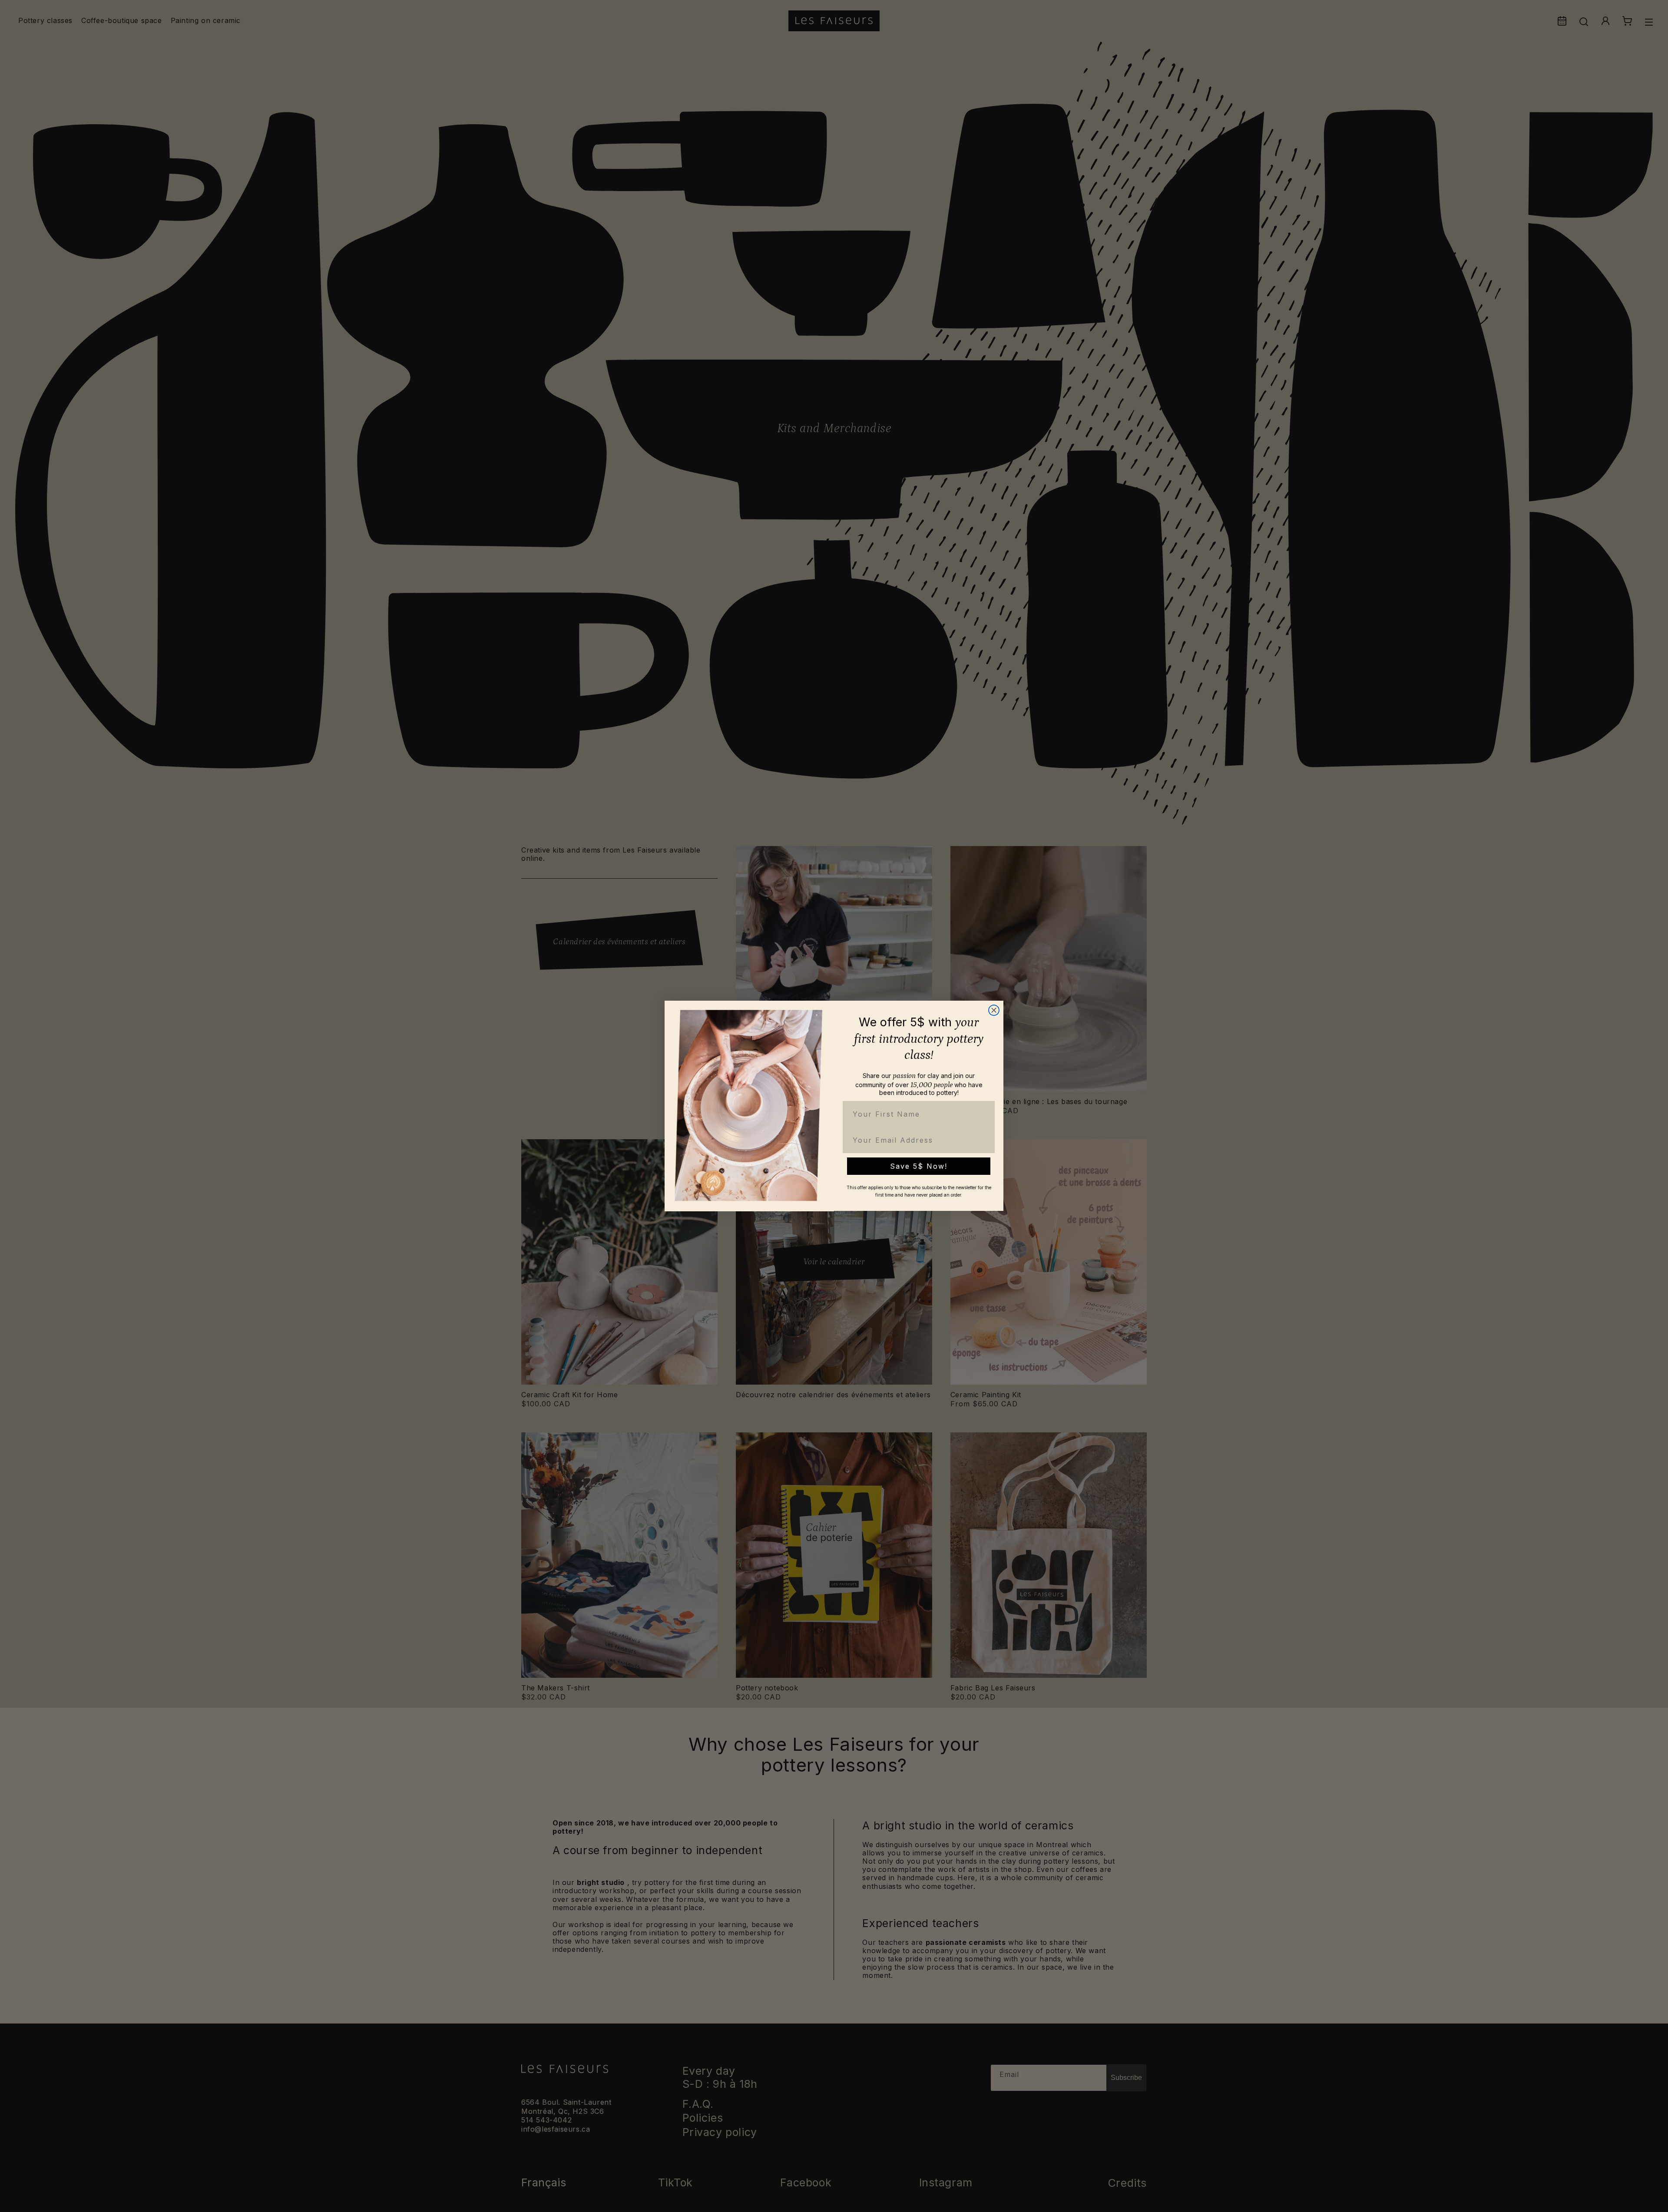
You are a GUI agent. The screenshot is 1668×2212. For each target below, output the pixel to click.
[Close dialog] (994, 1010)
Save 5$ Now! (919, 1166)
